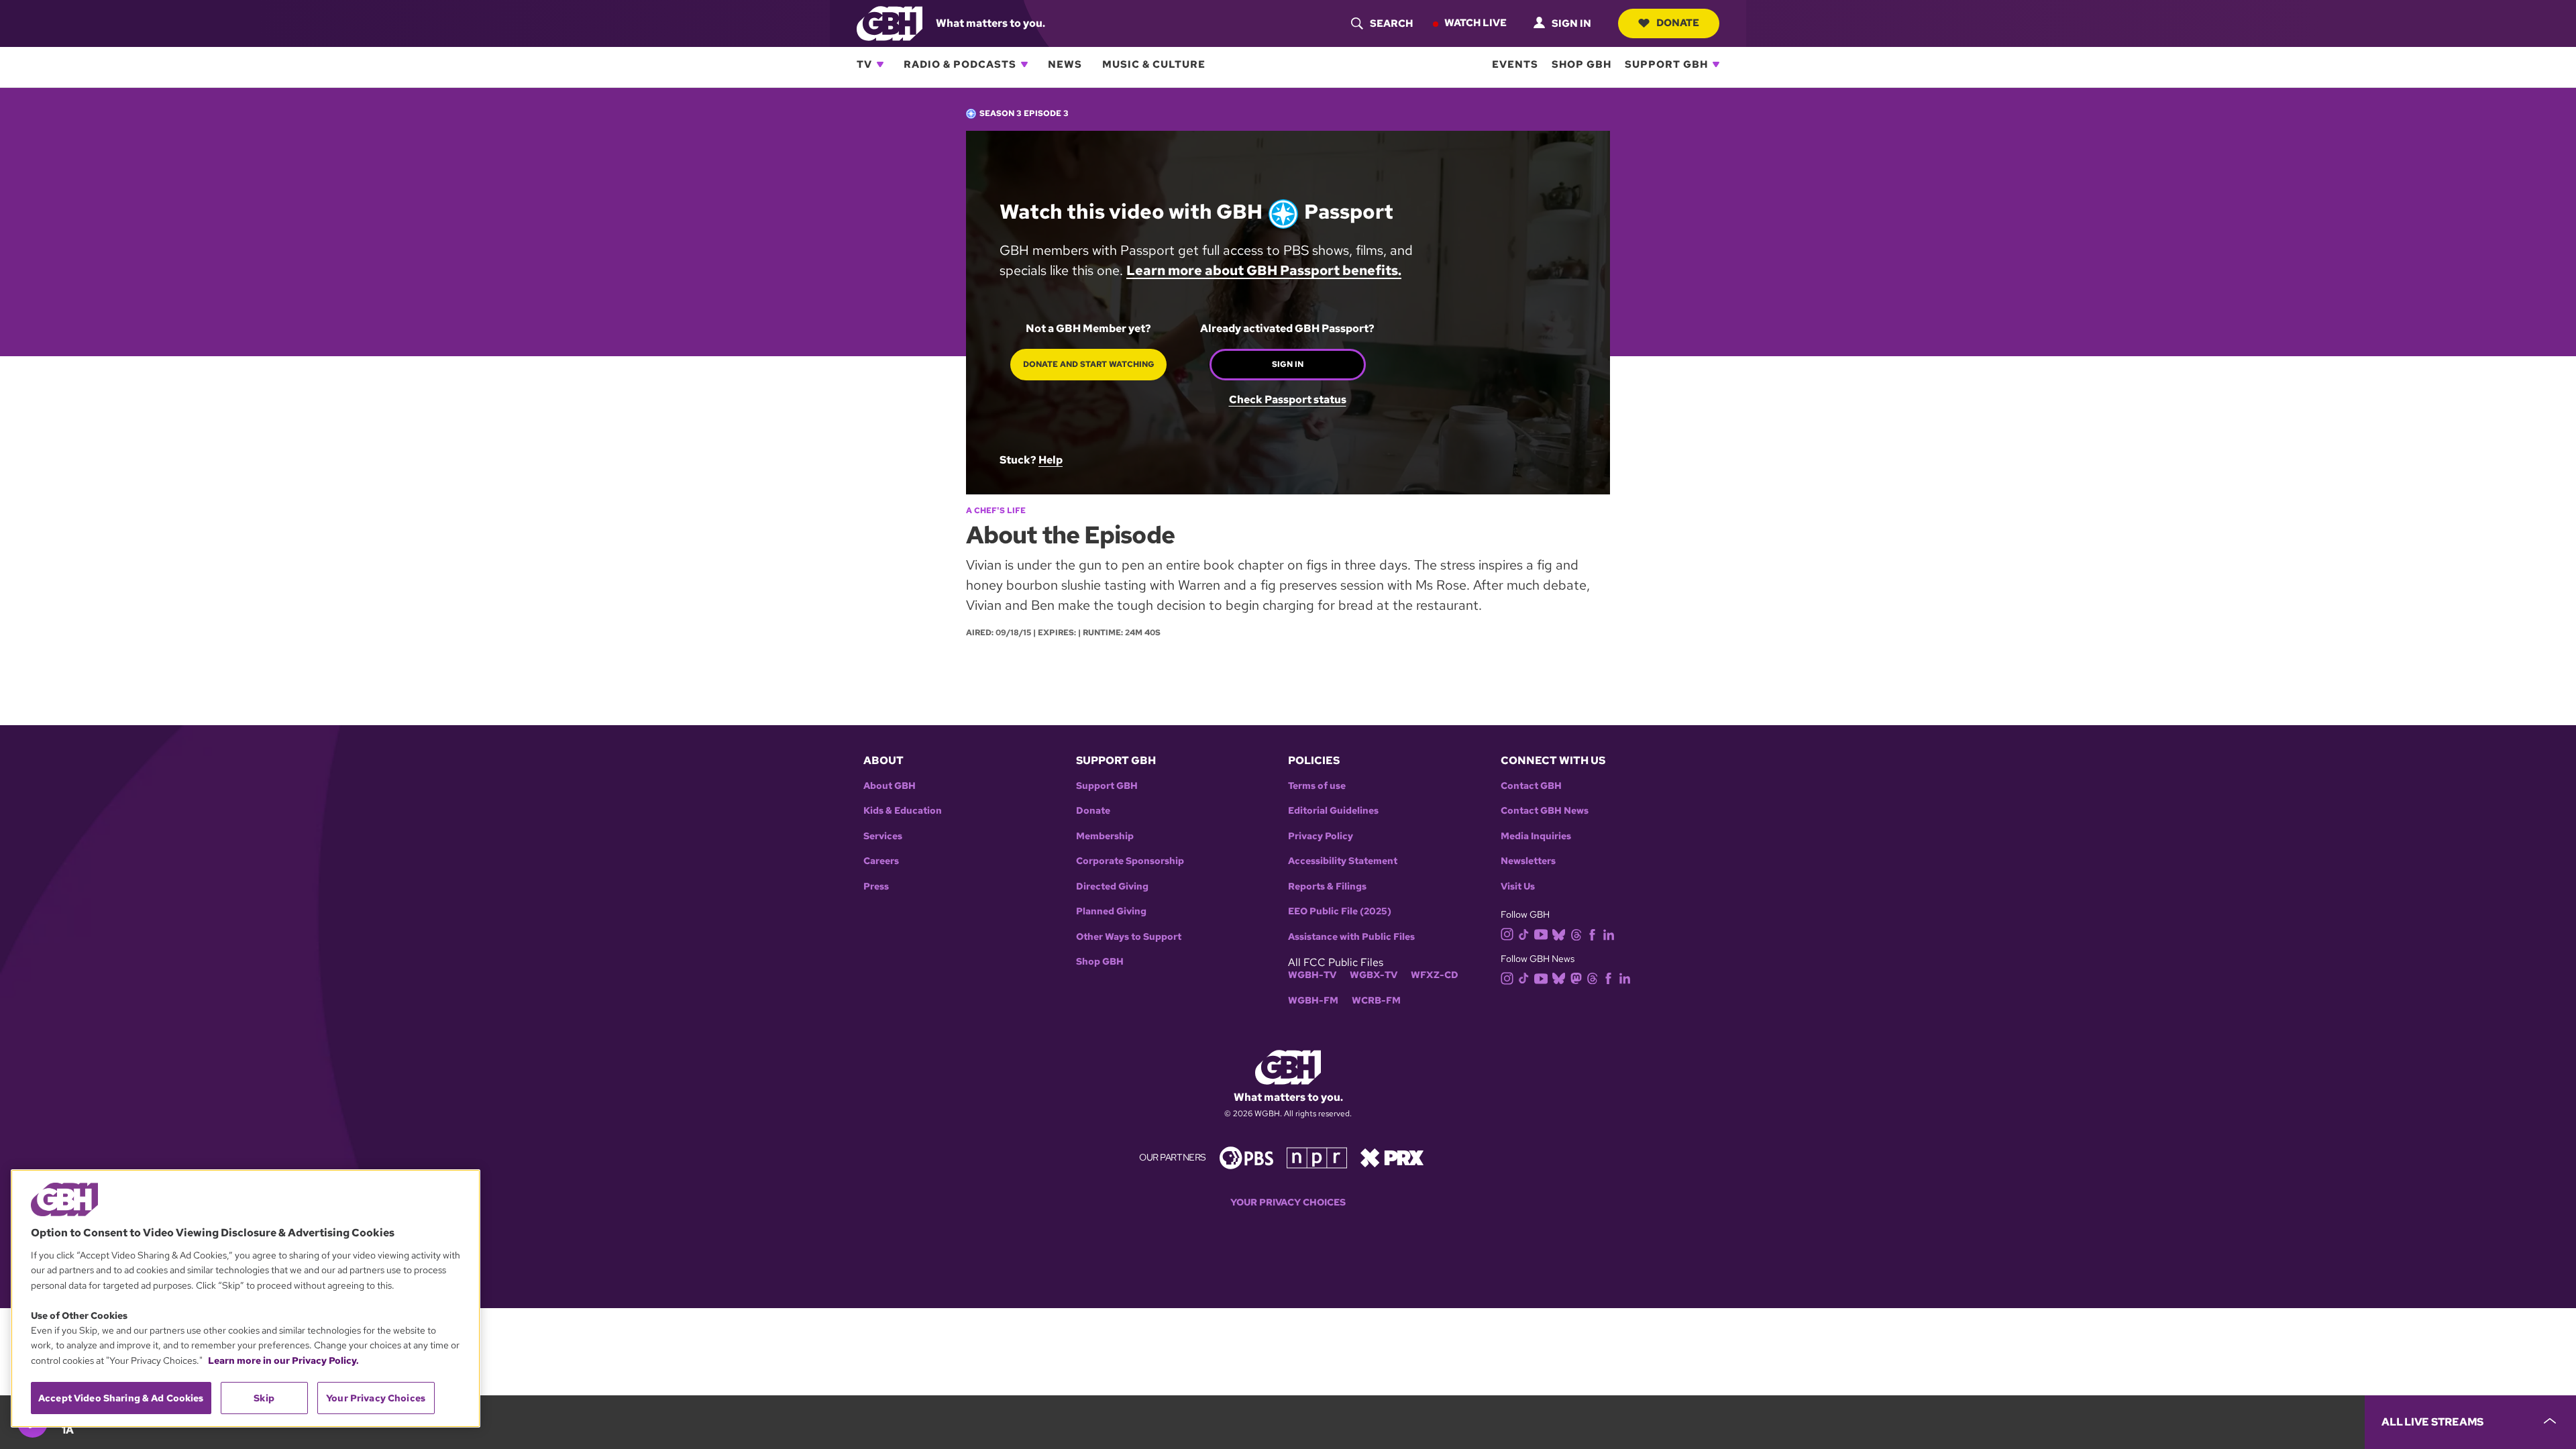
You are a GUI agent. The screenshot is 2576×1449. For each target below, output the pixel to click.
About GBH (890, 786)
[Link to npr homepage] (1317, 1157)
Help (1051, 460)
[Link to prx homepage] (1392, 1157)
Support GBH (1666, 64)
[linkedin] (1609, 933)
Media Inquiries (1536, 836)
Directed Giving (1112, 887)
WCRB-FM (1376, 1001)
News (1065, 64)
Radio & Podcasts (960, 64)
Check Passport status (1288, 400)
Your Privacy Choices (1288, 1202)
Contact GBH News (1545, 811)
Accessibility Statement (1343, 861)
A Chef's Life (996, 511)
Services (883, 836)
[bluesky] (1559, 933)
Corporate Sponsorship (1130, 861)
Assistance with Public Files (1351, 937)
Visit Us (1518, 887)
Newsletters (1528, 861)
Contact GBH (1531, 786)
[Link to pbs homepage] (1246, 1157)
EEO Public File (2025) (1340, 911)
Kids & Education (903, 811)
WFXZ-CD (1435, 975)
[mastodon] (1576, 978)
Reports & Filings (1327, 887)
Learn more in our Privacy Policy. (283, 1360)
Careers (881, 861)
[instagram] (1507, 933)
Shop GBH (1581, 64)
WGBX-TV (1374, 975)
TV (864, 64)
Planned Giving (1111, 911)
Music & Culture (1154, 64)
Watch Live (1475, 23)
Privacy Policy (1321, 836)
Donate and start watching (1089, 364)
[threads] (1576, 933)
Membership (1105, 836)
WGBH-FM (1313, 1001)
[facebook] (1592, 933)
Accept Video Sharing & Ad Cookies (121, 1398)
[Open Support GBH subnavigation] (1716, 64)
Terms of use (1317, 786)
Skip (264, 1398)
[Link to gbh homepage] (890, 22)
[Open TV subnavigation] (880, 64)
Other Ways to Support (1129, 937)
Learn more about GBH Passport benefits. (1264, 270)
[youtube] (1541, 933)
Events (1515, 64)
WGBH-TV (1312, 975)
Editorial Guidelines (1333, 811)
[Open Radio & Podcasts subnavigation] (1024, 64)
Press (876, 887)
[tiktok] (1524, 933)
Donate (1678, 23)
